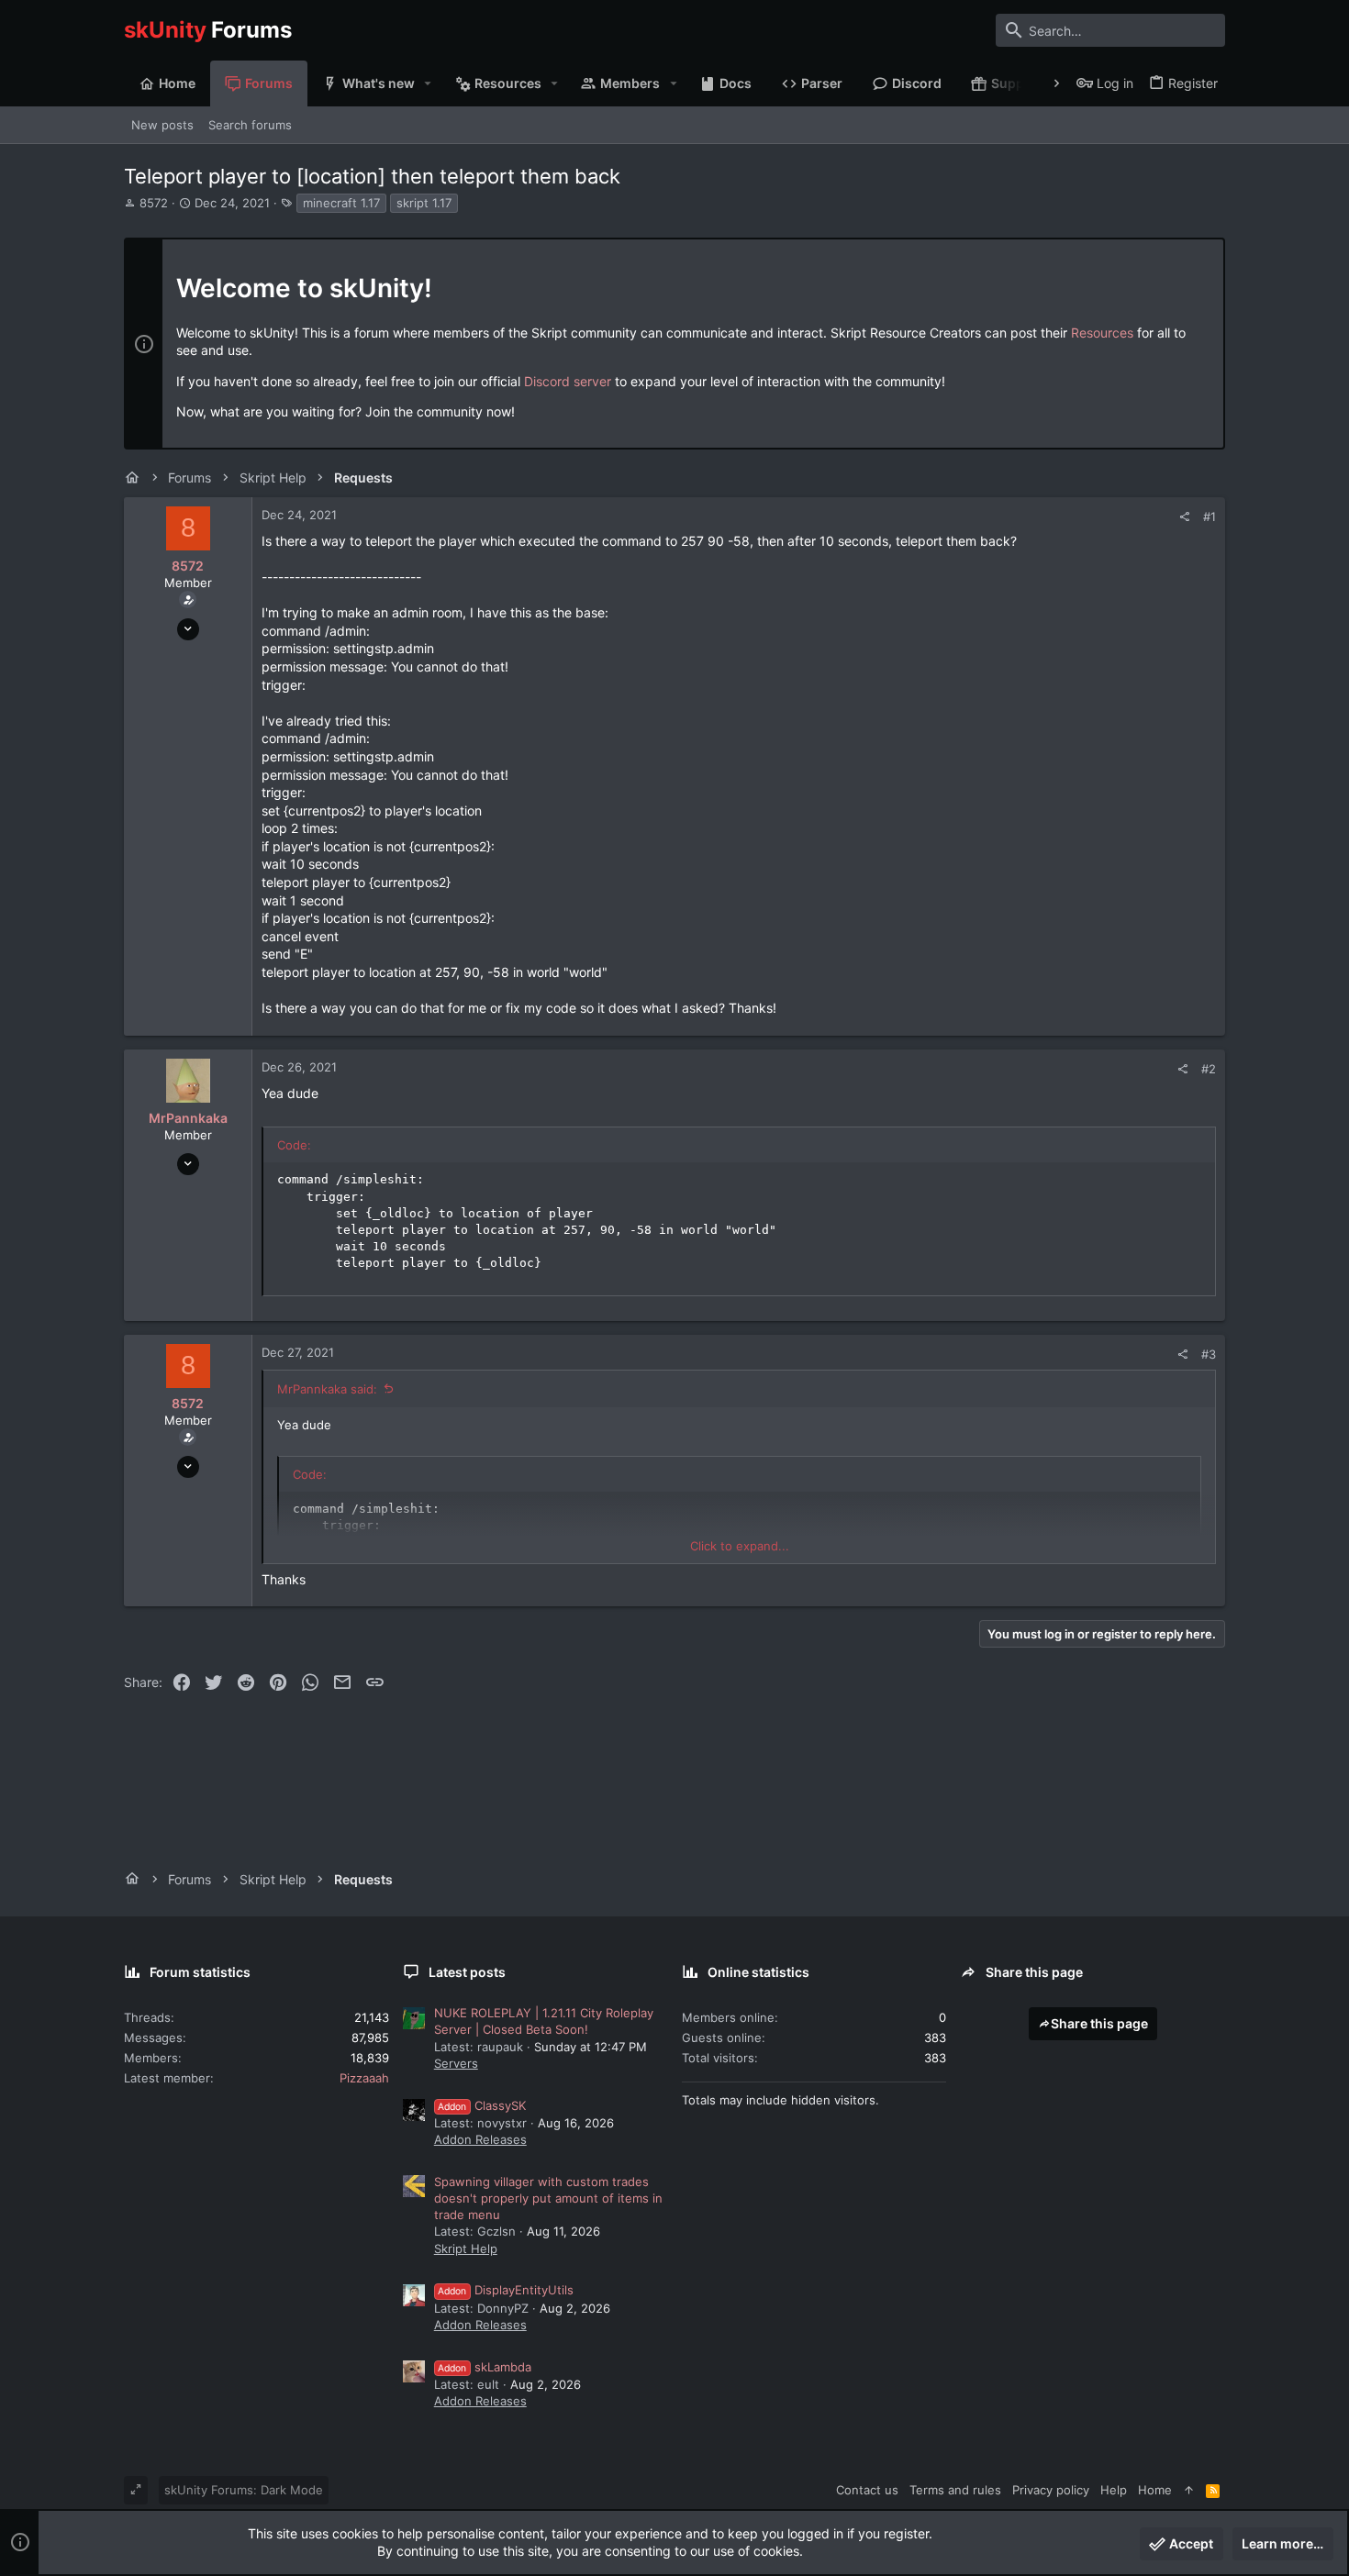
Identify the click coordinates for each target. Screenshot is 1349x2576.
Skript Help (466, 2248)
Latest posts (467, 1972)
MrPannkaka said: (327, 1389)
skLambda (485, 2367)
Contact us (867, 2490)
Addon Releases (480, 2139)
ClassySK (482, 2105)
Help (1114, 2490)
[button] (428, 83)
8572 (154, 203)
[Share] (1184, 517)
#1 (1210, 516)
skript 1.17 (424, 203)
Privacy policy (1051, 2490)
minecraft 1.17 (341, 203)
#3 (1209, 1354)
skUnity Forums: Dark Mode (244, 2490)
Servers (456, 2063)
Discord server (568, 381)
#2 (1209, 1069)
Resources (1102, 333)
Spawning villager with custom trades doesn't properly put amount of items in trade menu (548, 2198)
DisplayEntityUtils (506, 2290)
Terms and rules (955, 2490)
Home (1155, 2490)
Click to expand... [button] (740, 1546)
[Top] (1189, 2490)
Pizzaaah (364, 2078)
